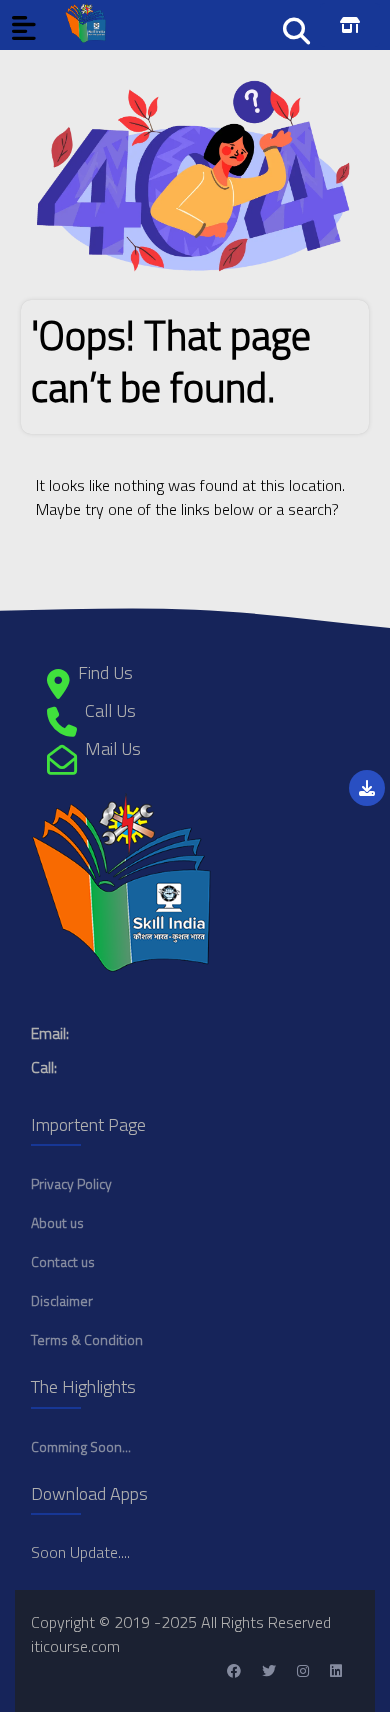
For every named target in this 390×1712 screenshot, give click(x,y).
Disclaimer (62, 1300)
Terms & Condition (87, 1339)
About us (57, 1222)
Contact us (63, 1261)
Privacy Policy (71, 1183)
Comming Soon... (81, 1446)
